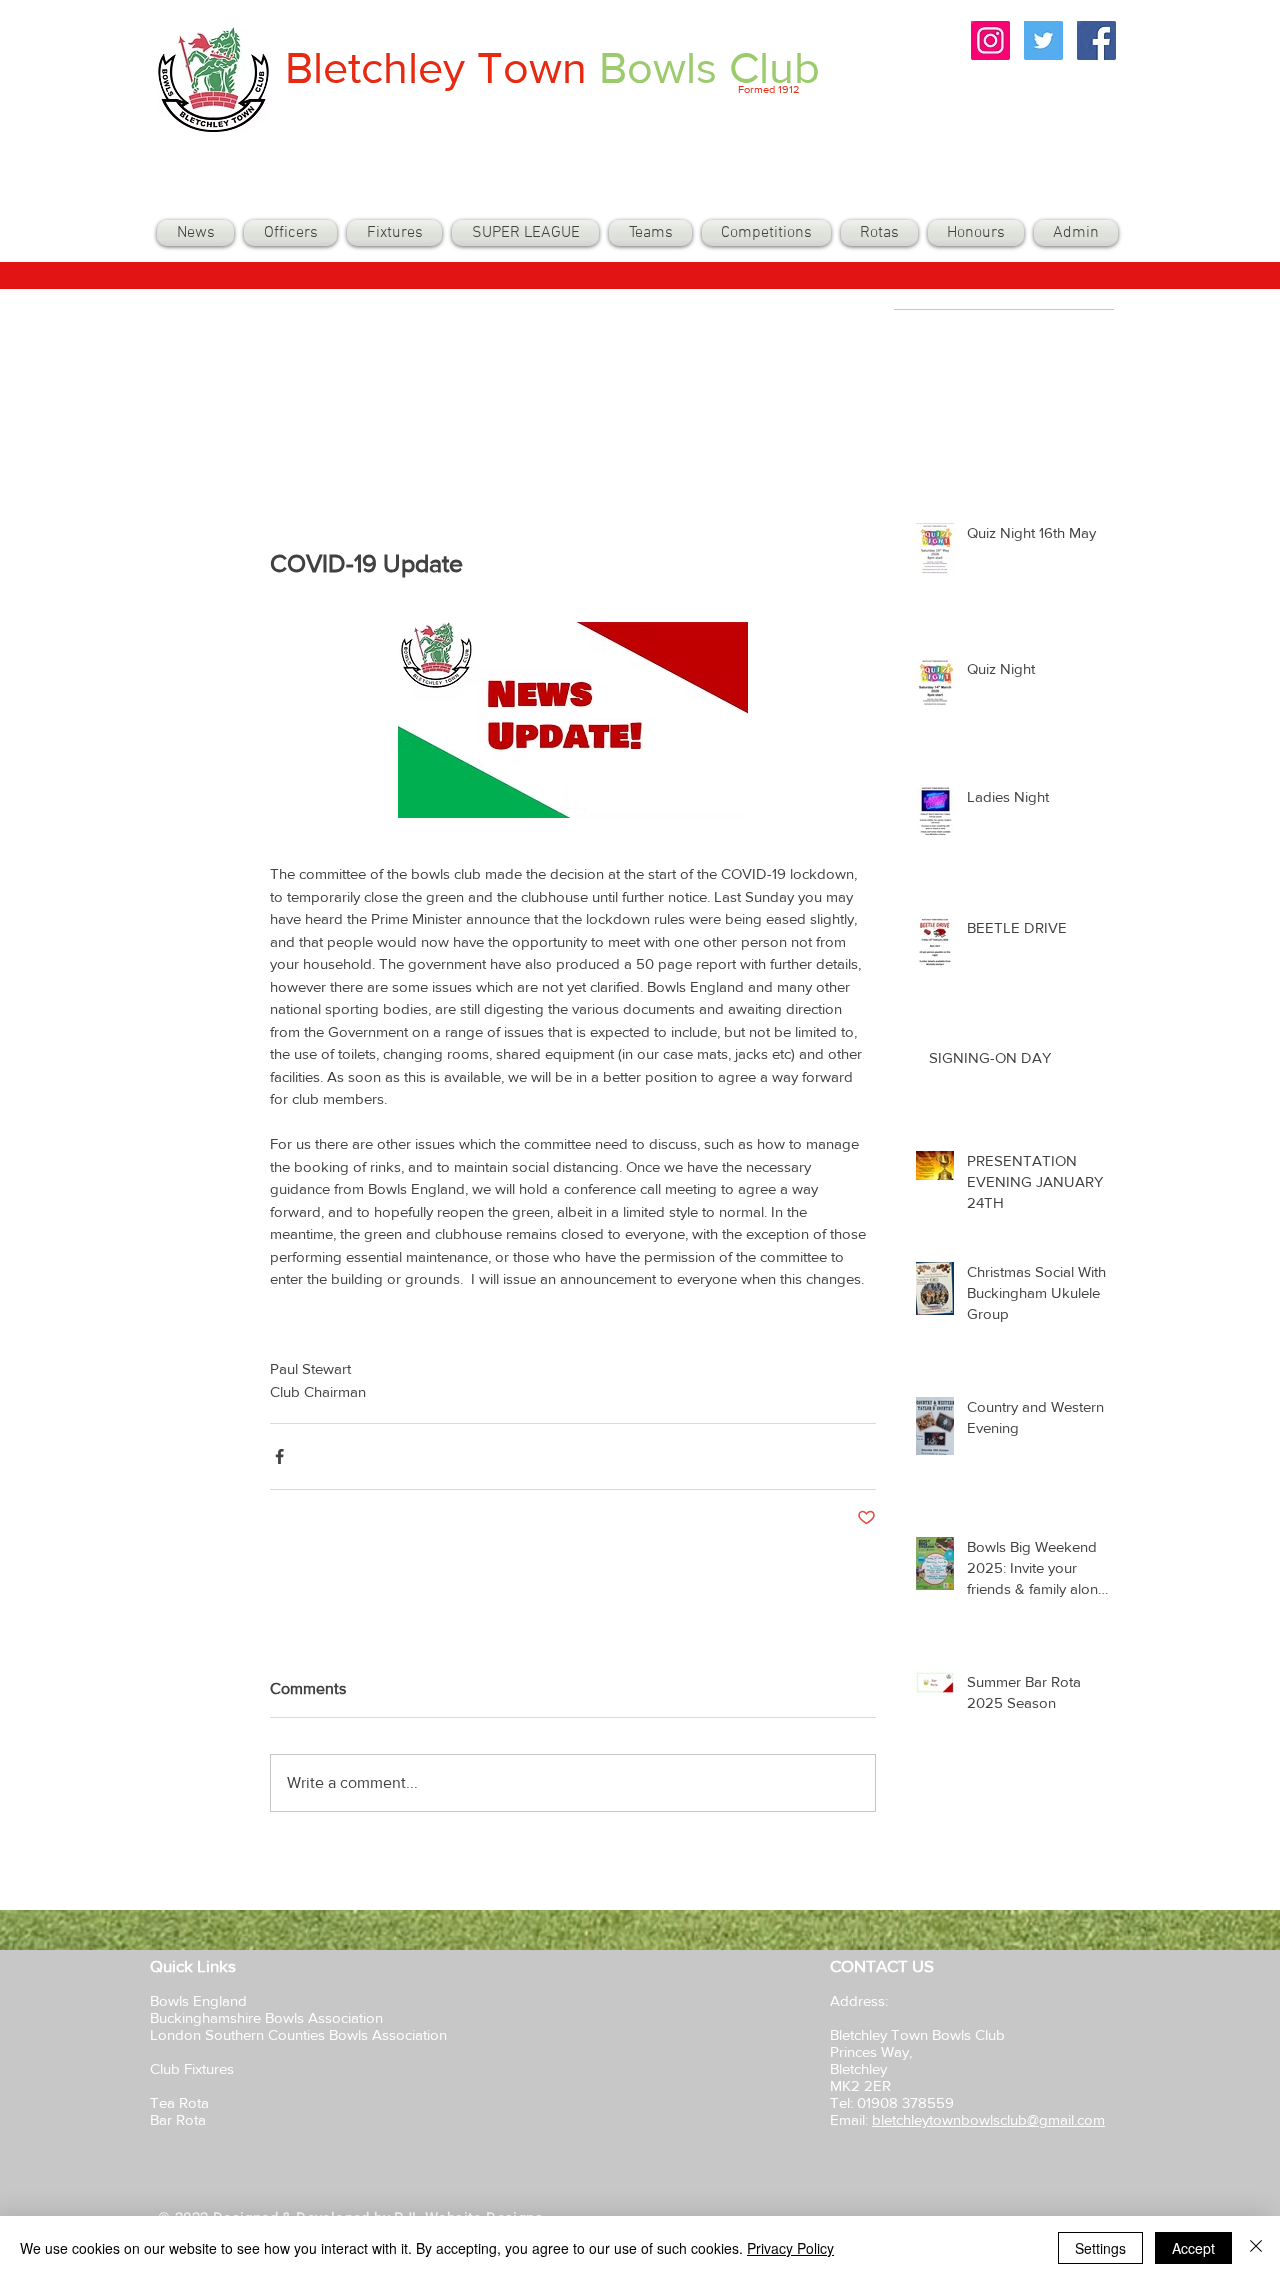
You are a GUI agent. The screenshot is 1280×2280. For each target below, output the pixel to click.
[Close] (1256, 2248)
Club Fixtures (194, 2068)
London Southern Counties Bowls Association (298, 2034)
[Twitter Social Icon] (1043, 40)
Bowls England (198, 2000)
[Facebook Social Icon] (1096, 40)
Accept (1193, 2248)
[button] (650, 233)
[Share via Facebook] (279, 1456)
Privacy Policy (790, 2248)
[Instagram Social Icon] (990, 40)
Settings (1100, 2248)
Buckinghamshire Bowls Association (266, 2017)
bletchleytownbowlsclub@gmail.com (988, 2119)
